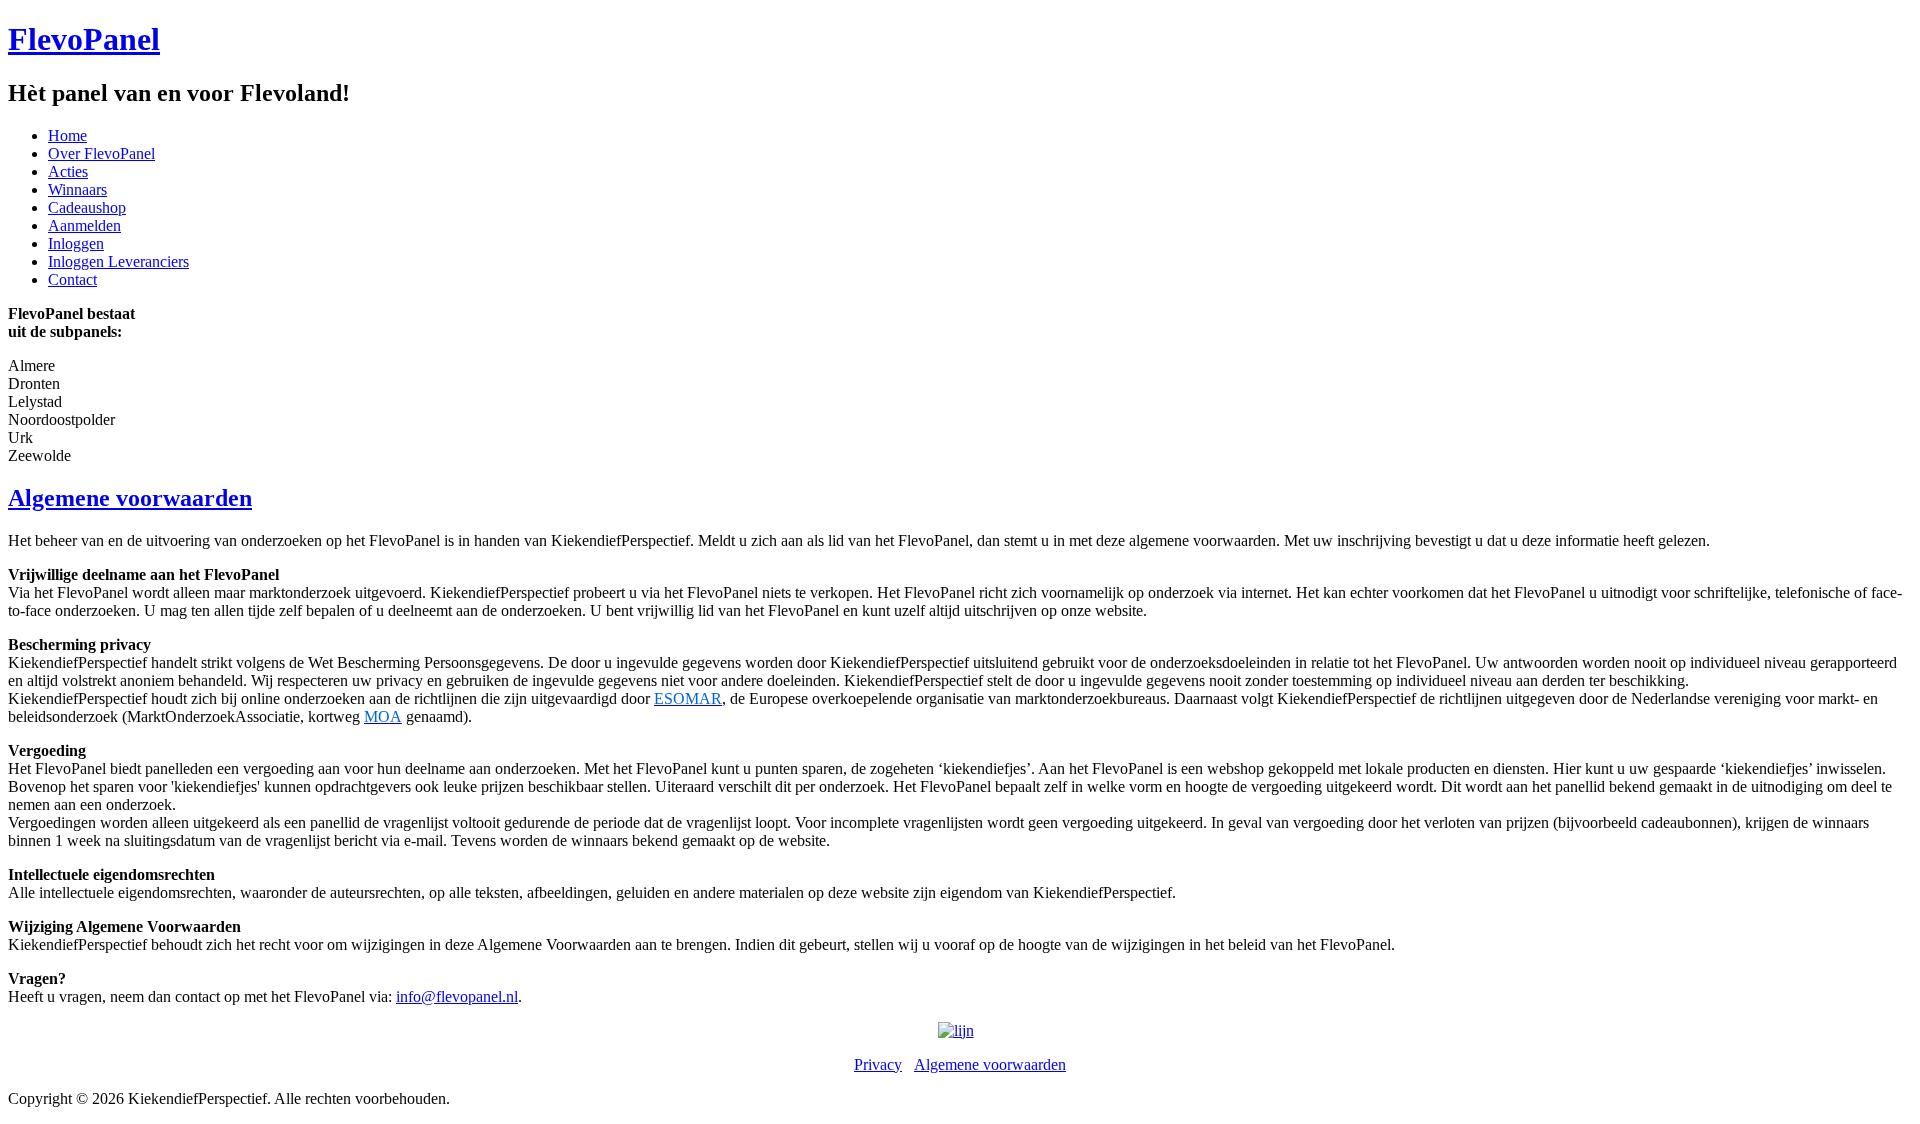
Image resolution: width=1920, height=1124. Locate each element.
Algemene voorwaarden (130, 498)
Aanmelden (84, 225)
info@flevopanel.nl (457, 996)
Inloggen (76, 243)
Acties (68, 171)
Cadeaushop (87, 207)
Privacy (878, 1064)
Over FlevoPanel (101, 153)
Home (67, 135)
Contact (72, 279)
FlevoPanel (84, 39)
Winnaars (77, 189)
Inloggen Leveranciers (118, 261)
